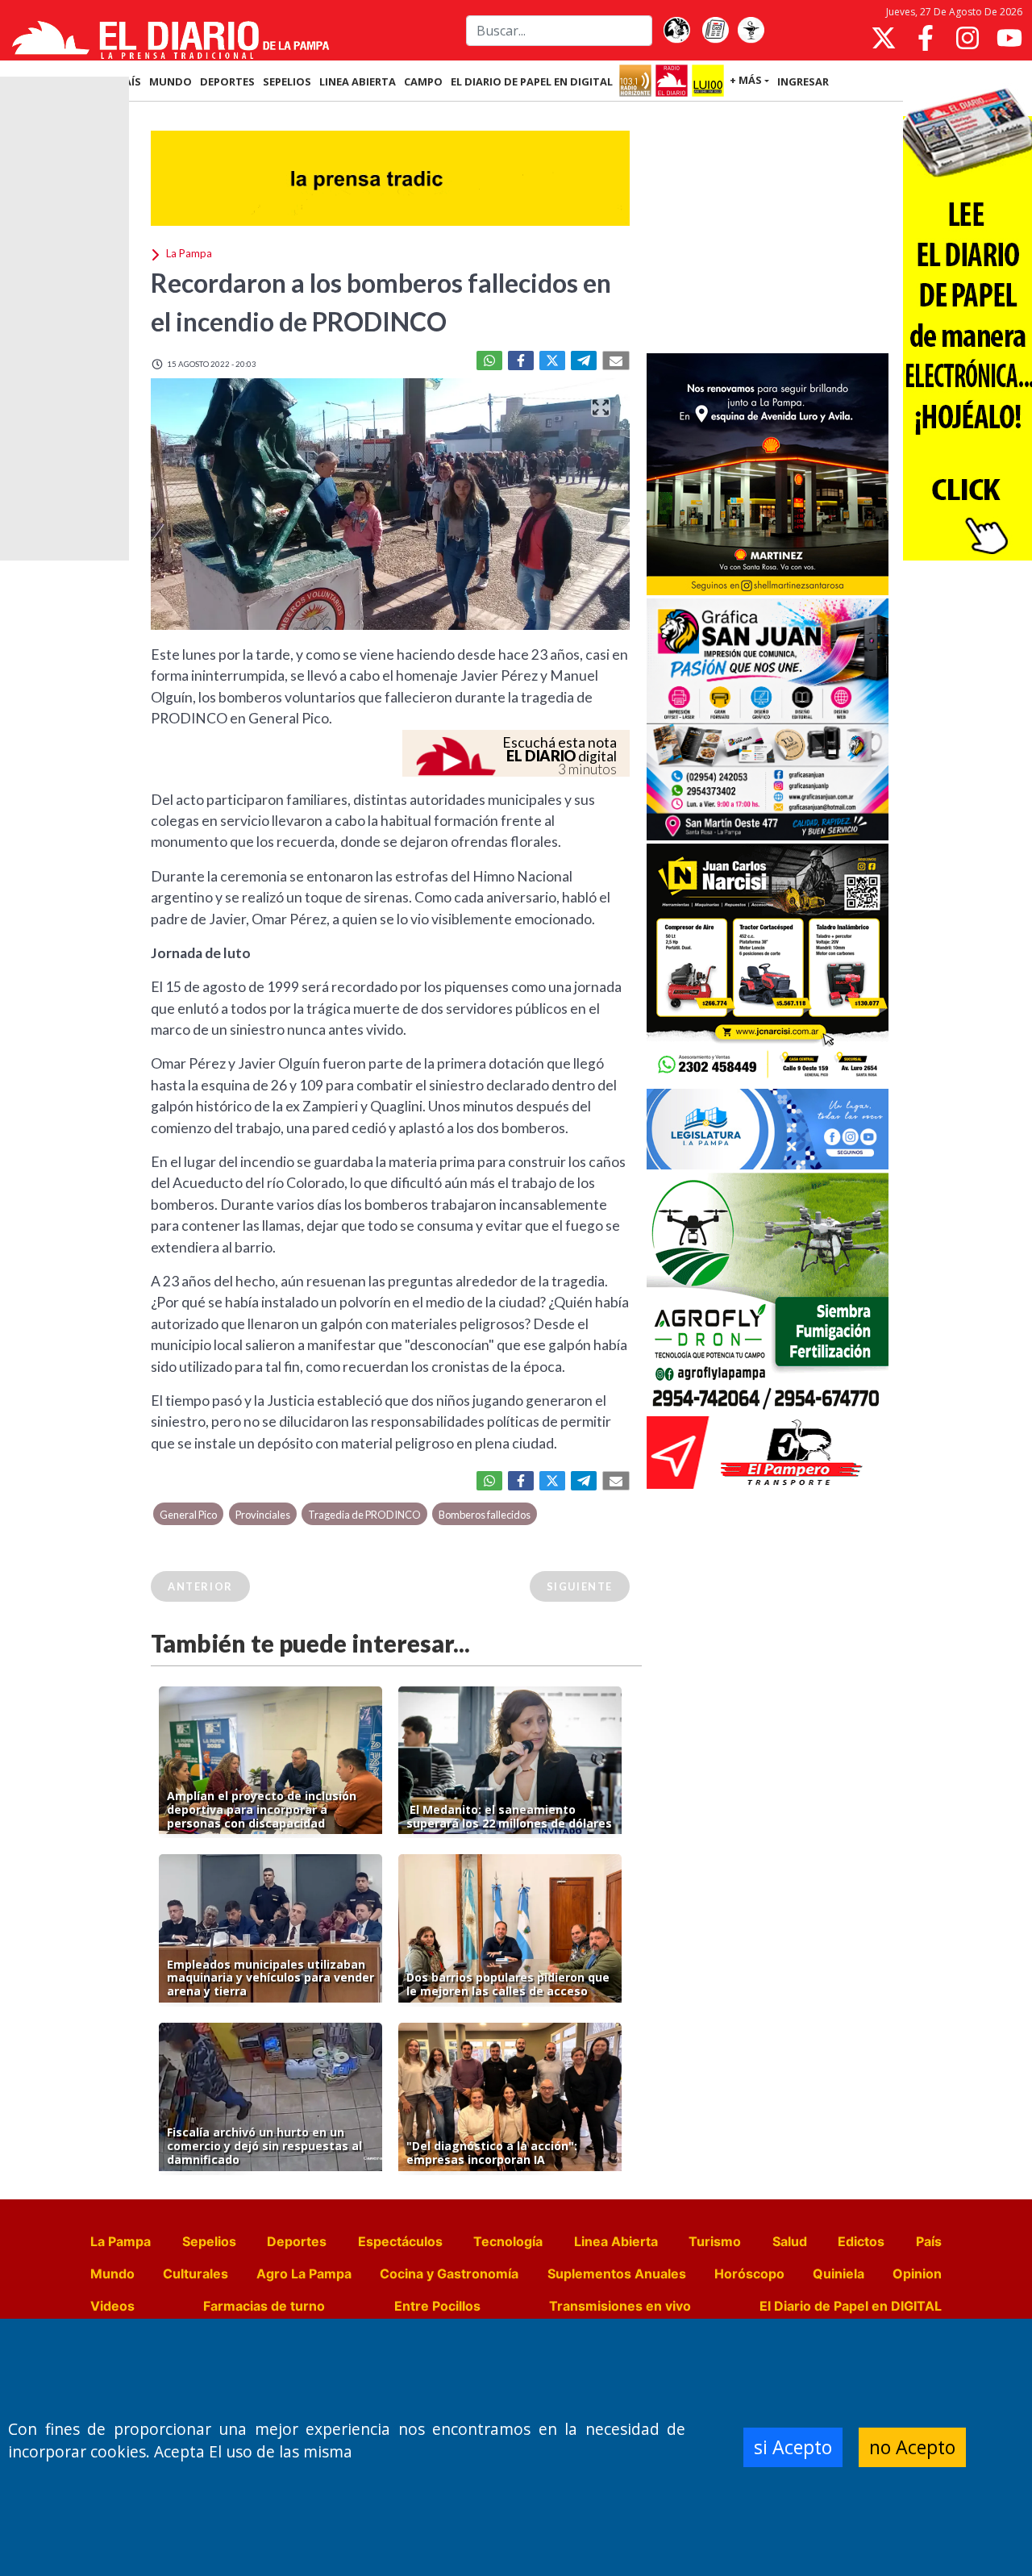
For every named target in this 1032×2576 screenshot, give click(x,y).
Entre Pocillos (437, 2306)
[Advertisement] (768, 229)
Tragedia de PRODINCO (364, 1515)
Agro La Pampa (304, 2274)
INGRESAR (803, 81)
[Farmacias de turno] (751, 31)
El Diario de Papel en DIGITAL (532, 81)
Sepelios (209, 2241)
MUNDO (171, 81)
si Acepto (793, 2447)
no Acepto (912, 2447)
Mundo (112, 2274)
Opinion (917, 2274)
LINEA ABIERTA (358, 81)
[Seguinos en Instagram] (967, 38)
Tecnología (508, 2241)
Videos (112, 2306)
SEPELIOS (287, 81)
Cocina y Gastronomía (449, 2274)
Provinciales (263, 1515)
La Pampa (121, 2241)
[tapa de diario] (715, 31)
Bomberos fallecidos (485, 1515)
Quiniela (838, 2274)
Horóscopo (749, 2274)
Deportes (297, 2241)
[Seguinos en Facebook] (926, 38)
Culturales (196, 2274)
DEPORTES (227, 81)
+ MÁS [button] (746, 80)
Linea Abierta (616, 2241)
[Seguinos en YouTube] (1009, 38)
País (929, 2241)
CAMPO (423, 81)
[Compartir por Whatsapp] (489, 361)
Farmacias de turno (264, 2306)
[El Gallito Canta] (676, 31)
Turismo (715, 2241)
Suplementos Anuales (617, 2274)
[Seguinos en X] (884, 38)
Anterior (200, 1586)
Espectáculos (400, 2241)
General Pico (188, 1515)
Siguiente (580, 1586)
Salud (790, 2241)
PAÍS (129, 81)
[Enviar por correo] (616, 361)
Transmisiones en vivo (620, 2306)
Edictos (861, 2241)
